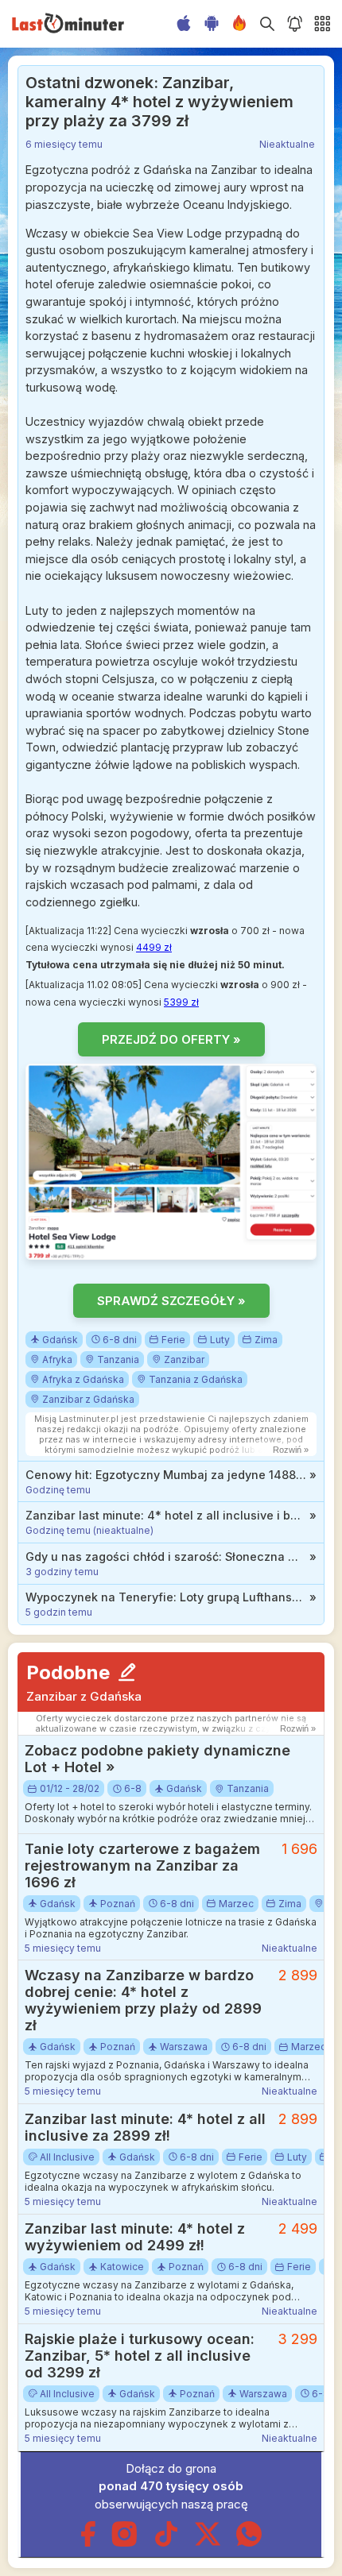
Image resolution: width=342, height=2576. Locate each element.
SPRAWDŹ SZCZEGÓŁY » (171, 1301)
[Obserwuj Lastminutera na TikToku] (166, 2543)
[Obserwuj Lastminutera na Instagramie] (125, 2543)
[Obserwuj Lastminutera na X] (208, 2543)
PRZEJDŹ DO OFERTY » (171, 1039)
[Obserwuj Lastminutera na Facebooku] (88, 2543)
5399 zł (181, 1002)
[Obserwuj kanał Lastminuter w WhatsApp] (249, 2543)
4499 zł (154, 947)
